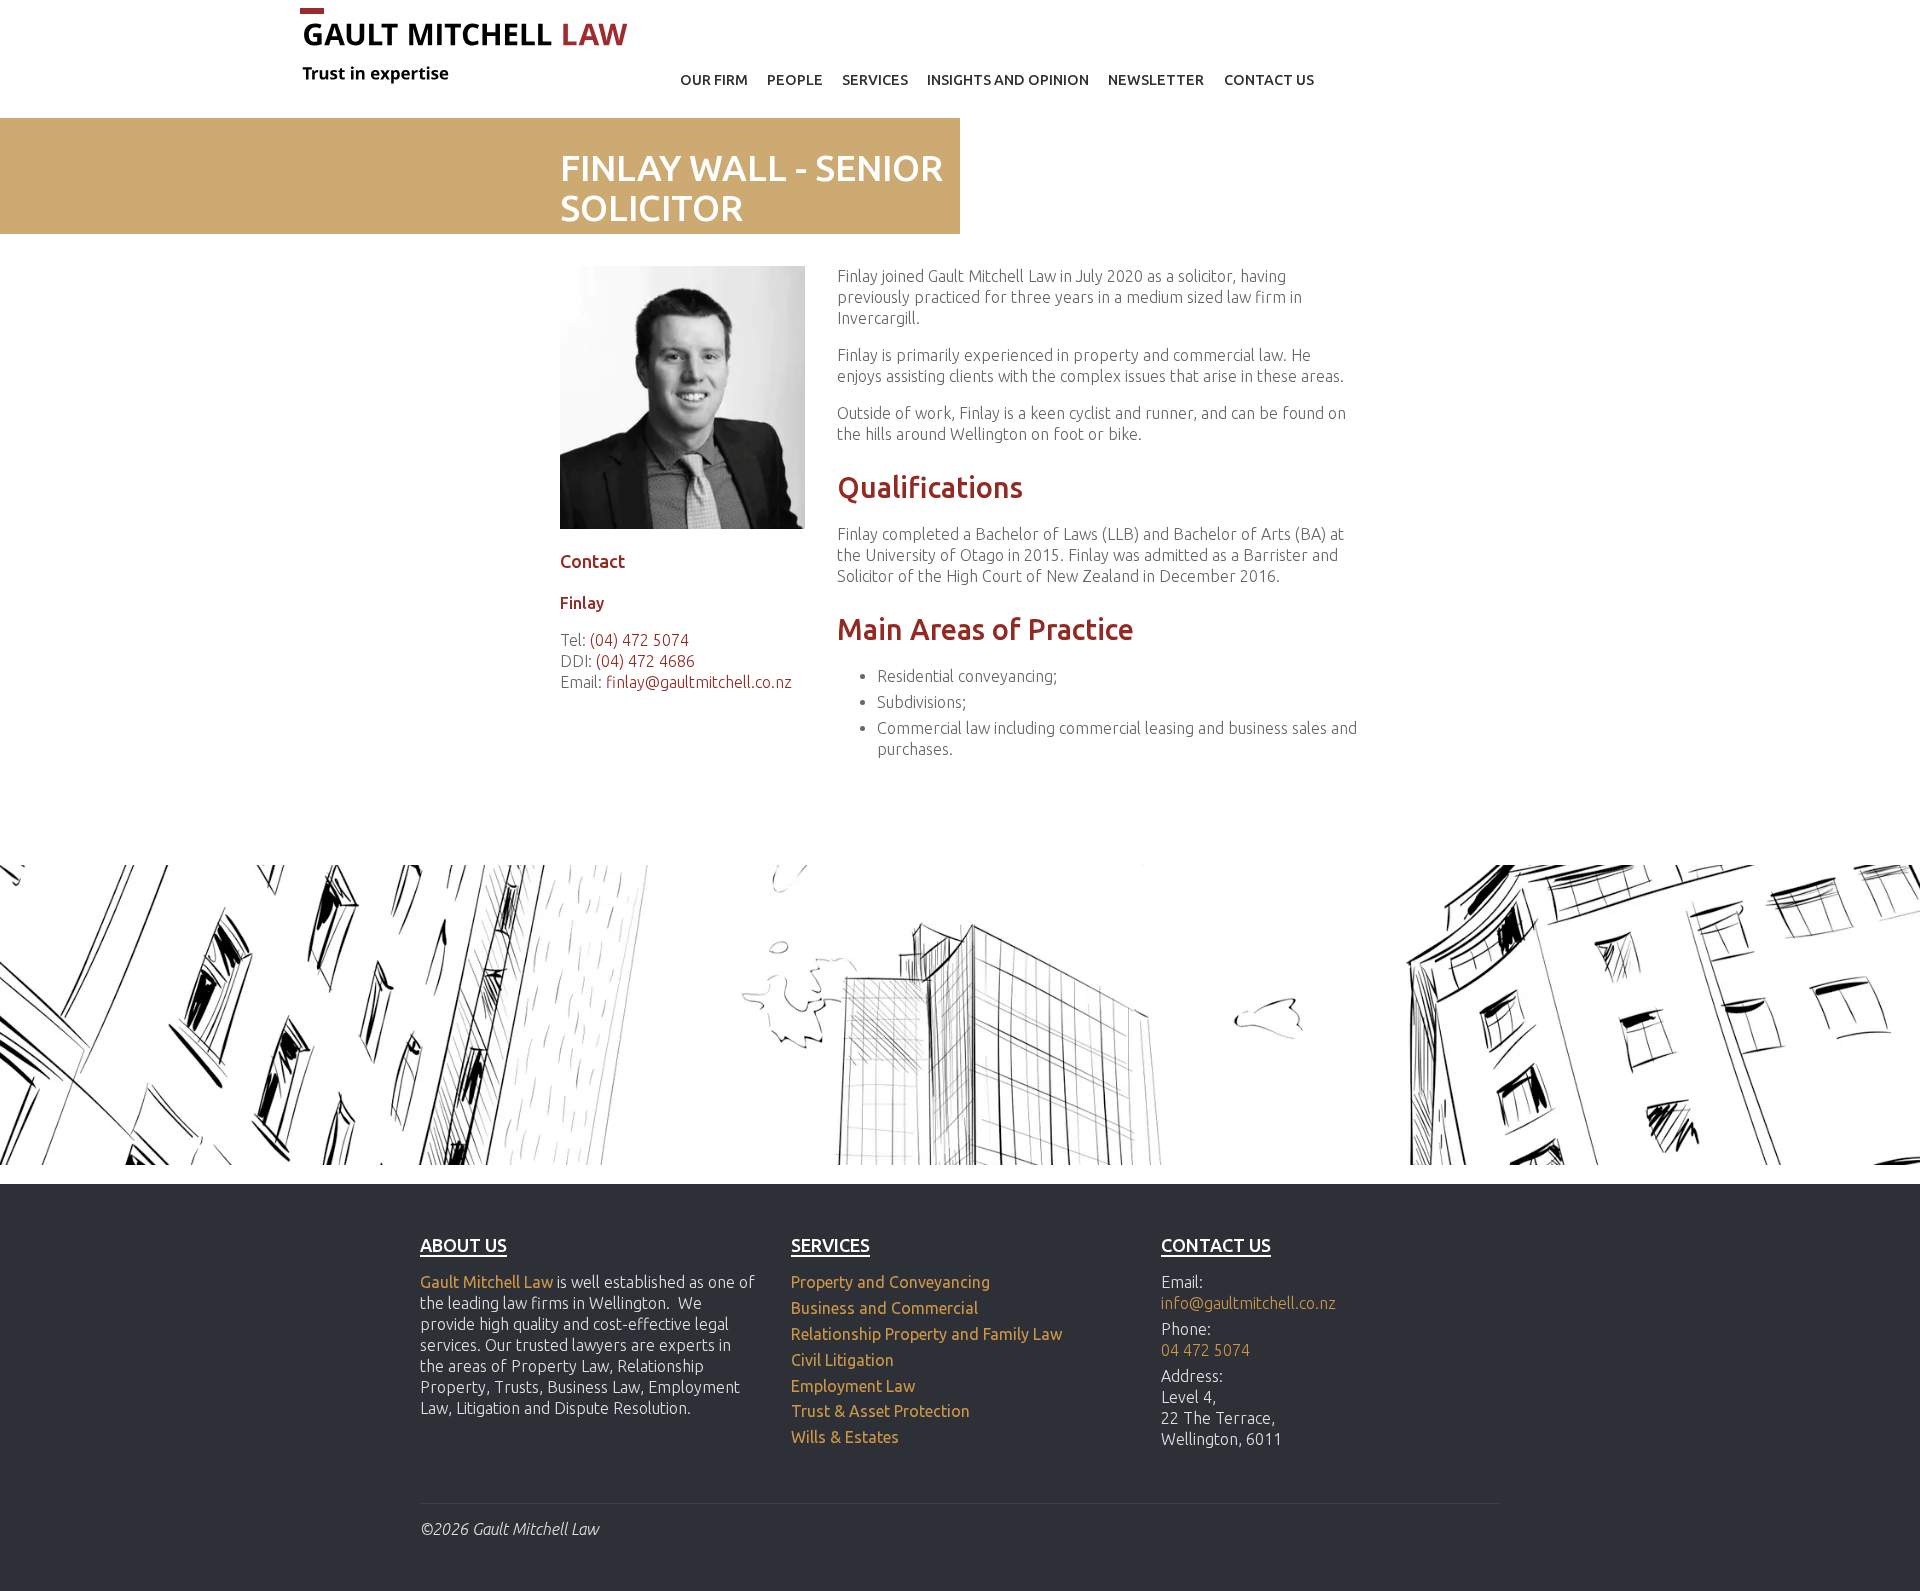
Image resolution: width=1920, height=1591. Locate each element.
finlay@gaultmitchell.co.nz (699, 682)
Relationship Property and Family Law (926, 1334)
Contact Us (1269, 80)
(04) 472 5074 (639, 640)
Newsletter (1156, 80)
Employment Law (853, 1386)
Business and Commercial (884, 1308)
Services (875, 80)
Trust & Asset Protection (880, 1411)
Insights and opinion (1008, 80)
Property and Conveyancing (890, 1282)
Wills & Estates (847, 1437)
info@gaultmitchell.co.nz (1248, 1303)
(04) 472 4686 (645, 661)
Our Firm (714, 80)
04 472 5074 (1205, 1350)
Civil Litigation (842, 1360)
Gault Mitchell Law (486, 1282)
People (795, 80)
